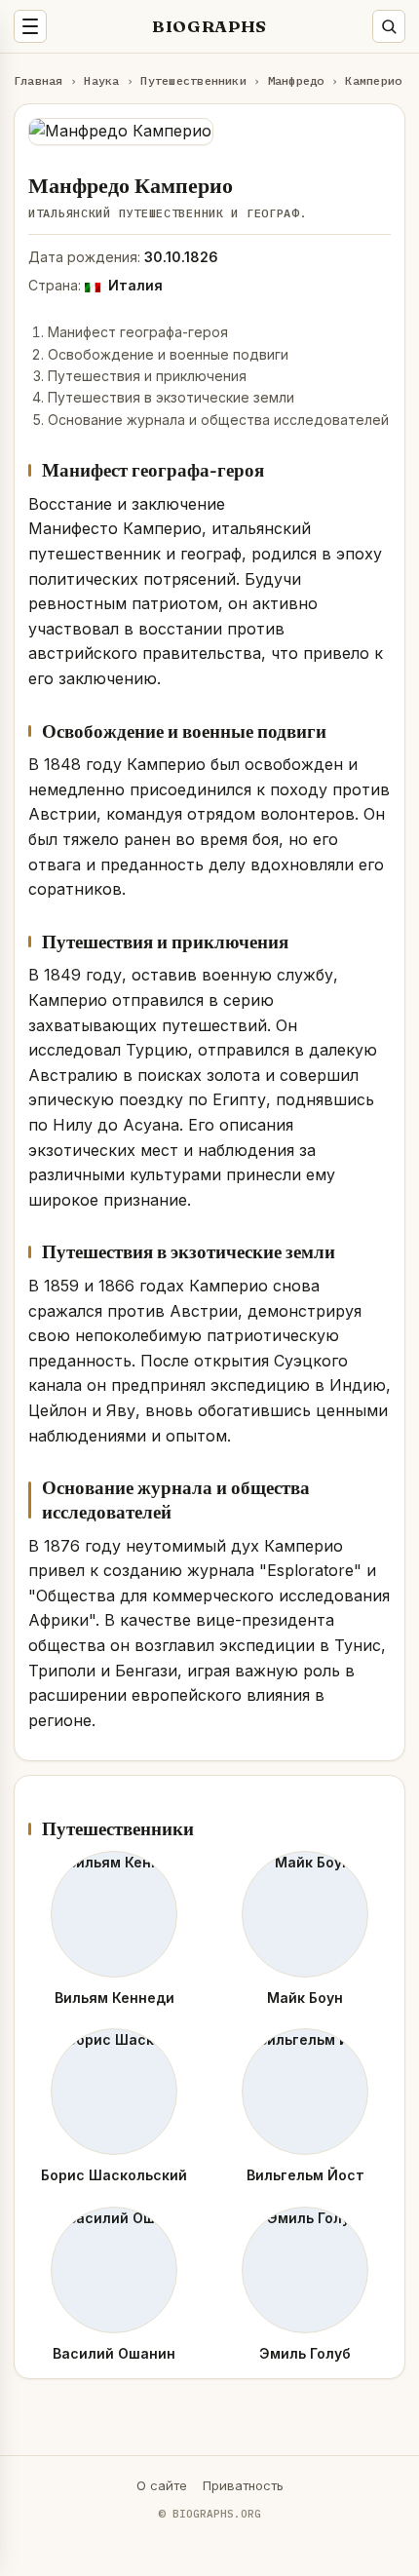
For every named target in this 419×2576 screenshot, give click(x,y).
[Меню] (30, 26)
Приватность (243, 2485)
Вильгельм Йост (305, 2175)
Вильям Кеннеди (114, 1998)
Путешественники (193, 80)
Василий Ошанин (114, 2353)
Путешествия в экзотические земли (171, 397)
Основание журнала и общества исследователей (218, 420)
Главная (38, 80)
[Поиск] (389, 26)
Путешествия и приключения (147, 376)
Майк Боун (305, 1998)
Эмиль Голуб (305, 2353)
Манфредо (296, 80)
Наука (101, 80)
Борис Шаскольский (114, 2175)
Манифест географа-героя (138, 332)
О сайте (162, 2485)
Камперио (373, 80)
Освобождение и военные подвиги (168, 354)
